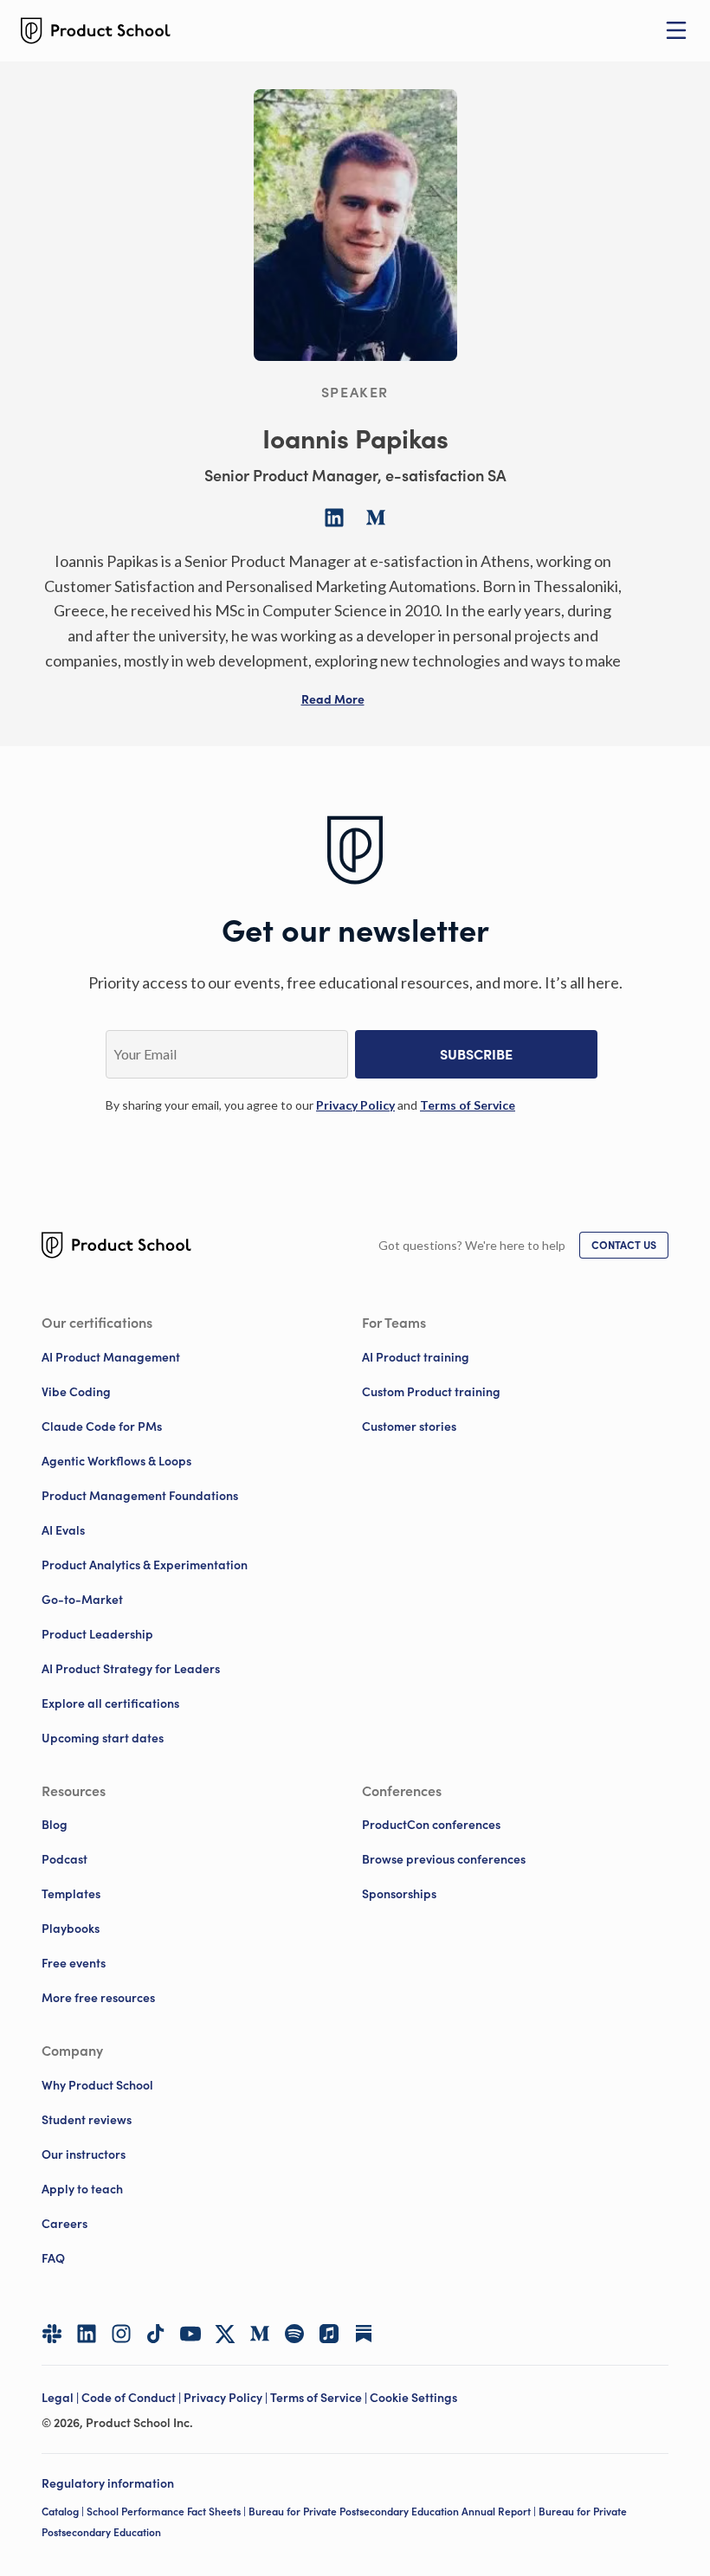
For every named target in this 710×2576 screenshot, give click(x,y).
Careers (65, 2224)
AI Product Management (111, 1357)
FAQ (53, 2258)
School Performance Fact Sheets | (168, 2512)
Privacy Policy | (227, 2398)
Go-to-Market (82, 1600)
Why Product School (97, 2085)
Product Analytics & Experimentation (145, 1565)
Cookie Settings (413, 2398)
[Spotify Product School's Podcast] (294, 2334)
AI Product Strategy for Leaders (131, 1669)
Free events (74, 1963)
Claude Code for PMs (102, 1426)
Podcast (65, 1859)
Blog (55, 1825)
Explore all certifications (110, 1703)
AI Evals (63, 1530)
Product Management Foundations (140, 1496)
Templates (71, 1894)
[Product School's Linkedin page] (87, 2334)
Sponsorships (399, 1894)
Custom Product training (431, 1392)
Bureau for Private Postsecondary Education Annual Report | (394, 2512)
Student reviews (87, 2120)
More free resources (98, 1998)
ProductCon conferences (431, 1825)
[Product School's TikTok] (156, 2334)
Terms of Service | (320, 2398)
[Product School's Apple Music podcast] (329, 2334)
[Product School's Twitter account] (225, 2334)
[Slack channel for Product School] (52, 2334)
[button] (333, 699)
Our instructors (84, 2154)
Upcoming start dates (103, 1738)
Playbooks (71, 1929)
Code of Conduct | (132, 2398)
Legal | (61, 2398)
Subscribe (476, 1054)
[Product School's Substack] (364, 2334)
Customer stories (409, 1426)
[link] (355, 1105)
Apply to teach (82, 2189)
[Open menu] (676, 30)
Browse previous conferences (444, 1859)
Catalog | (64, 2512)
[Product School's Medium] (260, 2334)
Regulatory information (108, 2483)
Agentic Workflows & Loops (116, 1461)
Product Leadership (97, 1634)
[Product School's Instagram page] (121, 2334)
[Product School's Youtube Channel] (190, 2334)
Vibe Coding (76, 1392)
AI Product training (416, 1357)
